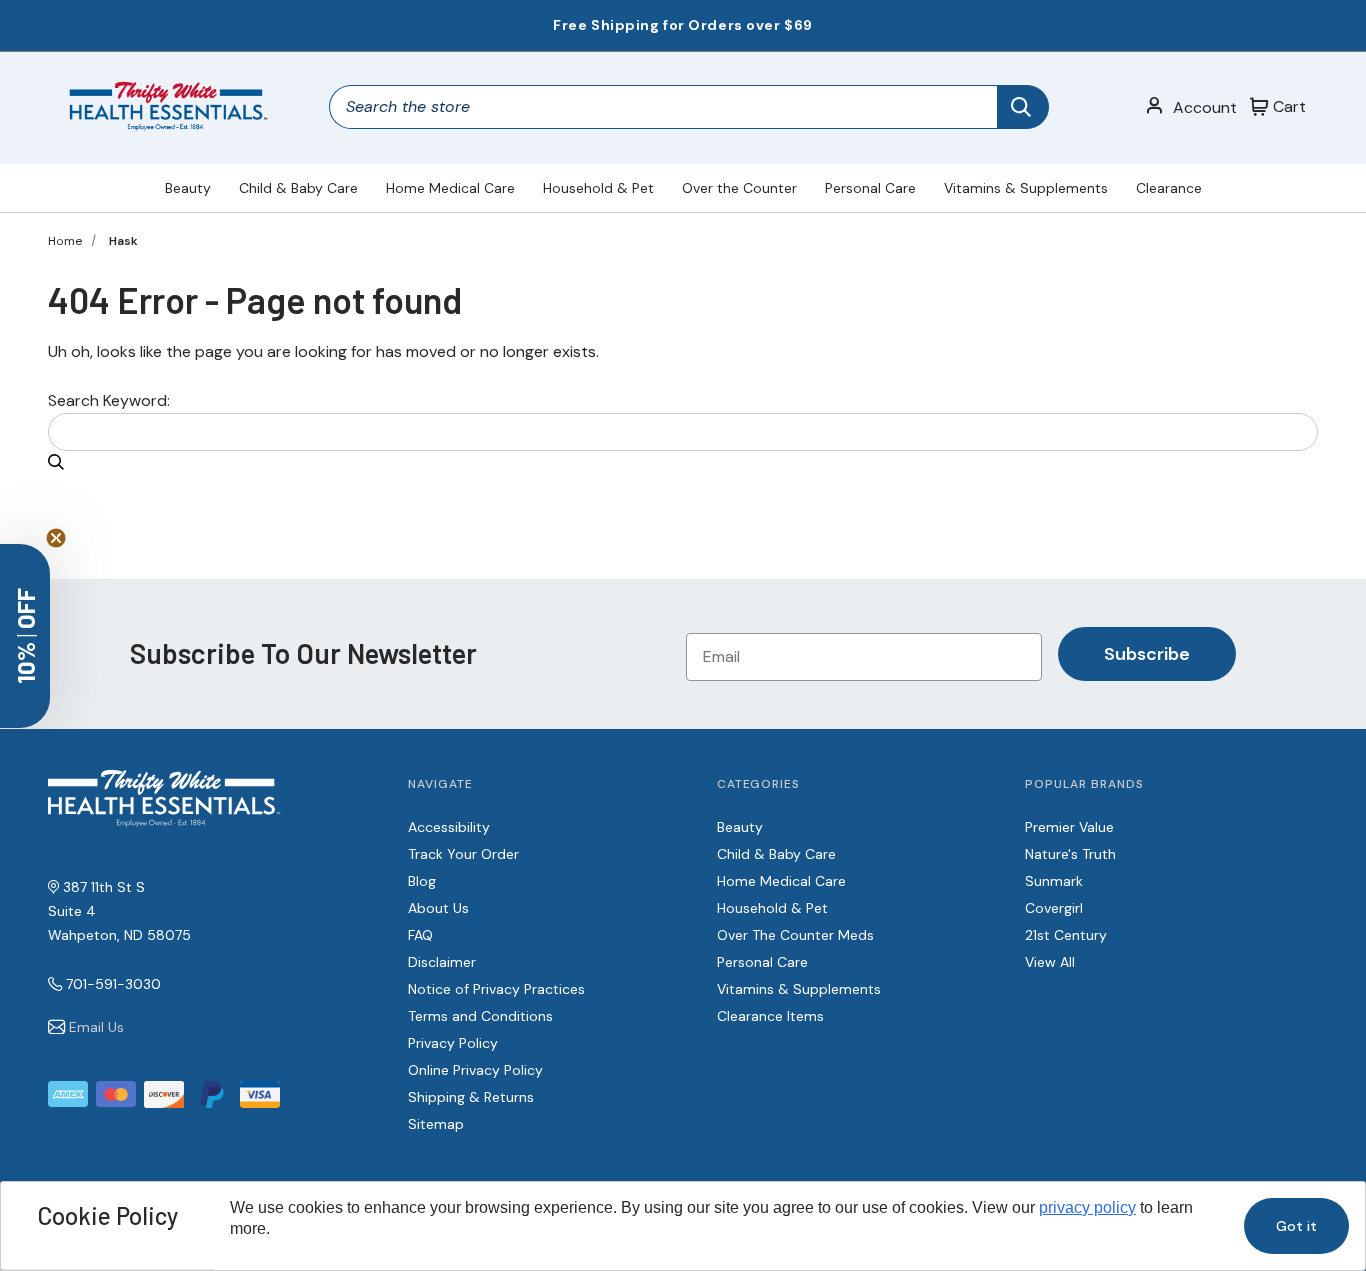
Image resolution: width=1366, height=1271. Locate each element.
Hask (123, 241)
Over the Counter (739, 188)
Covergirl (1054, 908)
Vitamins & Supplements (1026, 188)
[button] (25, 636)
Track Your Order (463, 854)
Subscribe (1147, 654)
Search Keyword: (109, 400)
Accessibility (449, 827)
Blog (422, 881)
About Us (438, 908)
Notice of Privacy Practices (496, 989)
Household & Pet (598, 188)
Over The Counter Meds (795, 935)
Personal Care (870, 188)
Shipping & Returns (471, 1097)
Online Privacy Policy (475, 1070)
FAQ (420, 935)
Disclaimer (442, 962)
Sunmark (1054, 881)
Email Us (96, 1027)
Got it (1296, 1226)
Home (65, 241)
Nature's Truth (1070, 854)
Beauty (188, 188)
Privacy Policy (453, 1043)
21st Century (1066, 935)
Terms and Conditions (480, 1016)
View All (1050, 962)
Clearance (1169, 188)
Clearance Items (770, 1016)
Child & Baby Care (298, 188)
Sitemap (436, 1124)
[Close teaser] (56, 538)
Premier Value (1069, 827)
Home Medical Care (450, 188)
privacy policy (1087, 1207)
